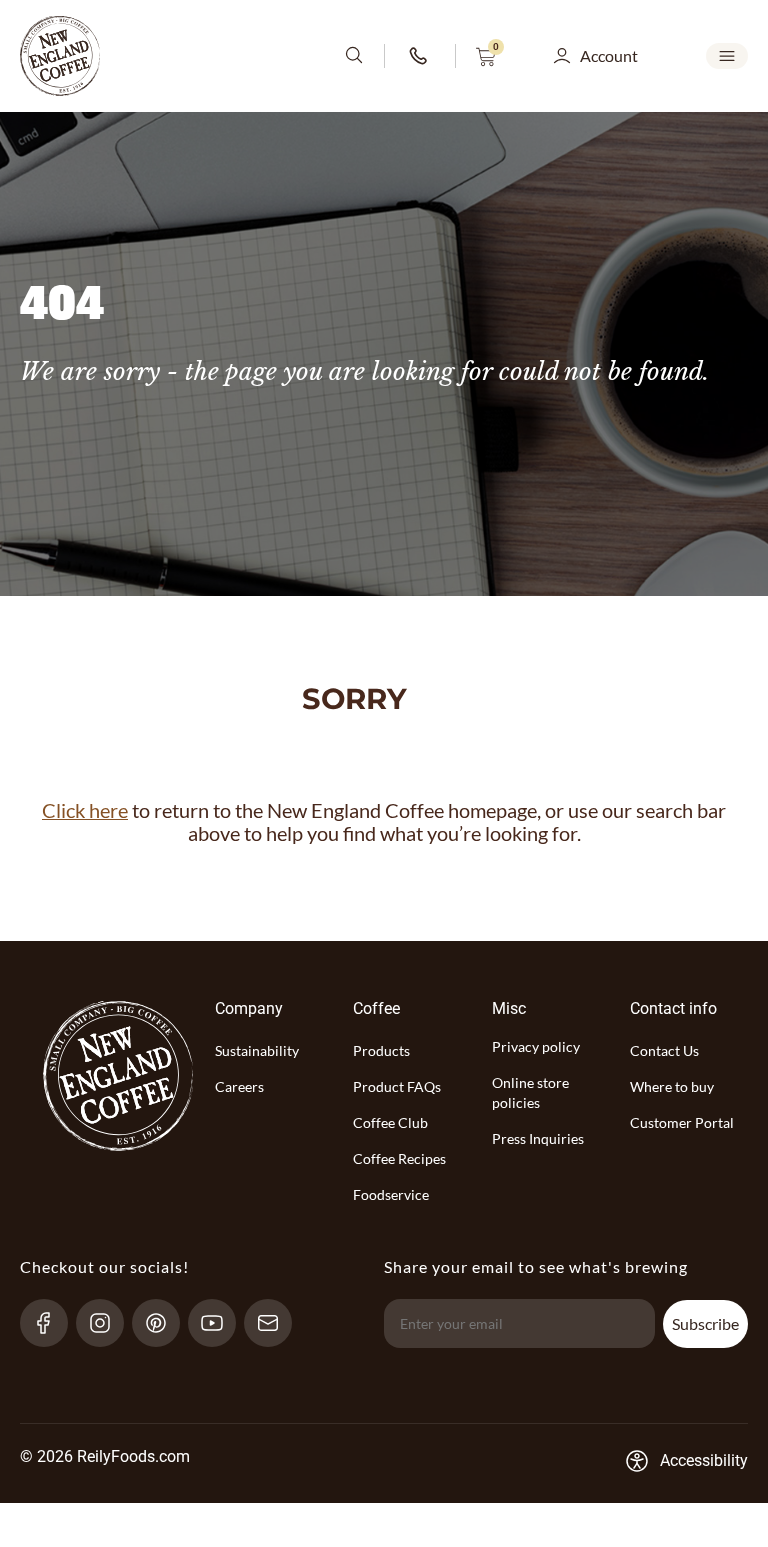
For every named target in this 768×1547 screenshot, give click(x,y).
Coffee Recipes (399, 1158)
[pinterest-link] (164, 1323)
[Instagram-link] (108, 1323)
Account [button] (609, 55)
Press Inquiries (538, 1138)
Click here (85, 810)
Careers (239, 1086)
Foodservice (391, 1194)
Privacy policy (536, 1046)
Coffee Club (390, 1122)
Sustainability (257, 1050)
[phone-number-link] (420, 56)
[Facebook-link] (52, 1323)
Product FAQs (397, 1086)
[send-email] (276, 1323)
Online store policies (530, 1092)
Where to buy (672, 1086)
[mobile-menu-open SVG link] (727, 56)
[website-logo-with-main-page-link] (60, 56)
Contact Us (664, 1050)
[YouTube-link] (220, 1323)
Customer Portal (682, 1122)
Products (381, 1050)
